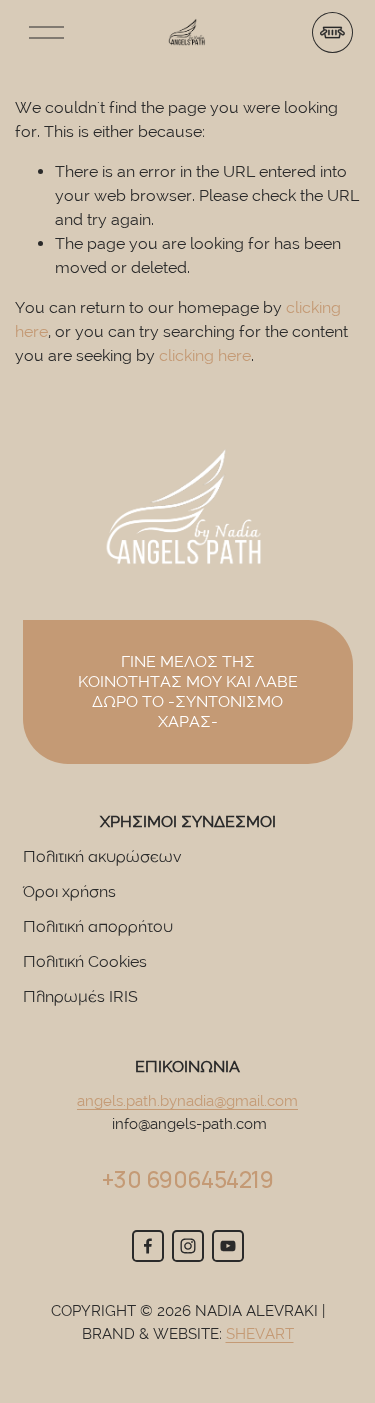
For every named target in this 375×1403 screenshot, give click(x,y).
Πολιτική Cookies (85, 961)
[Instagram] (188, 1246)
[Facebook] (148, 1246)
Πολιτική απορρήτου (98, 926)
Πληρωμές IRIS (80, 996)
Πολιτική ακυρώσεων (102, 856)
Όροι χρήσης (69, 891)
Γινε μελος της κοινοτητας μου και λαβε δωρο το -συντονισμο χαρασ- (188, 691)
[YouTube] (228, 1246)
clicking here (205, 355)
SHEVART (260, 1334)
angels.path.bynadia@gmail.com (187, 1101)
